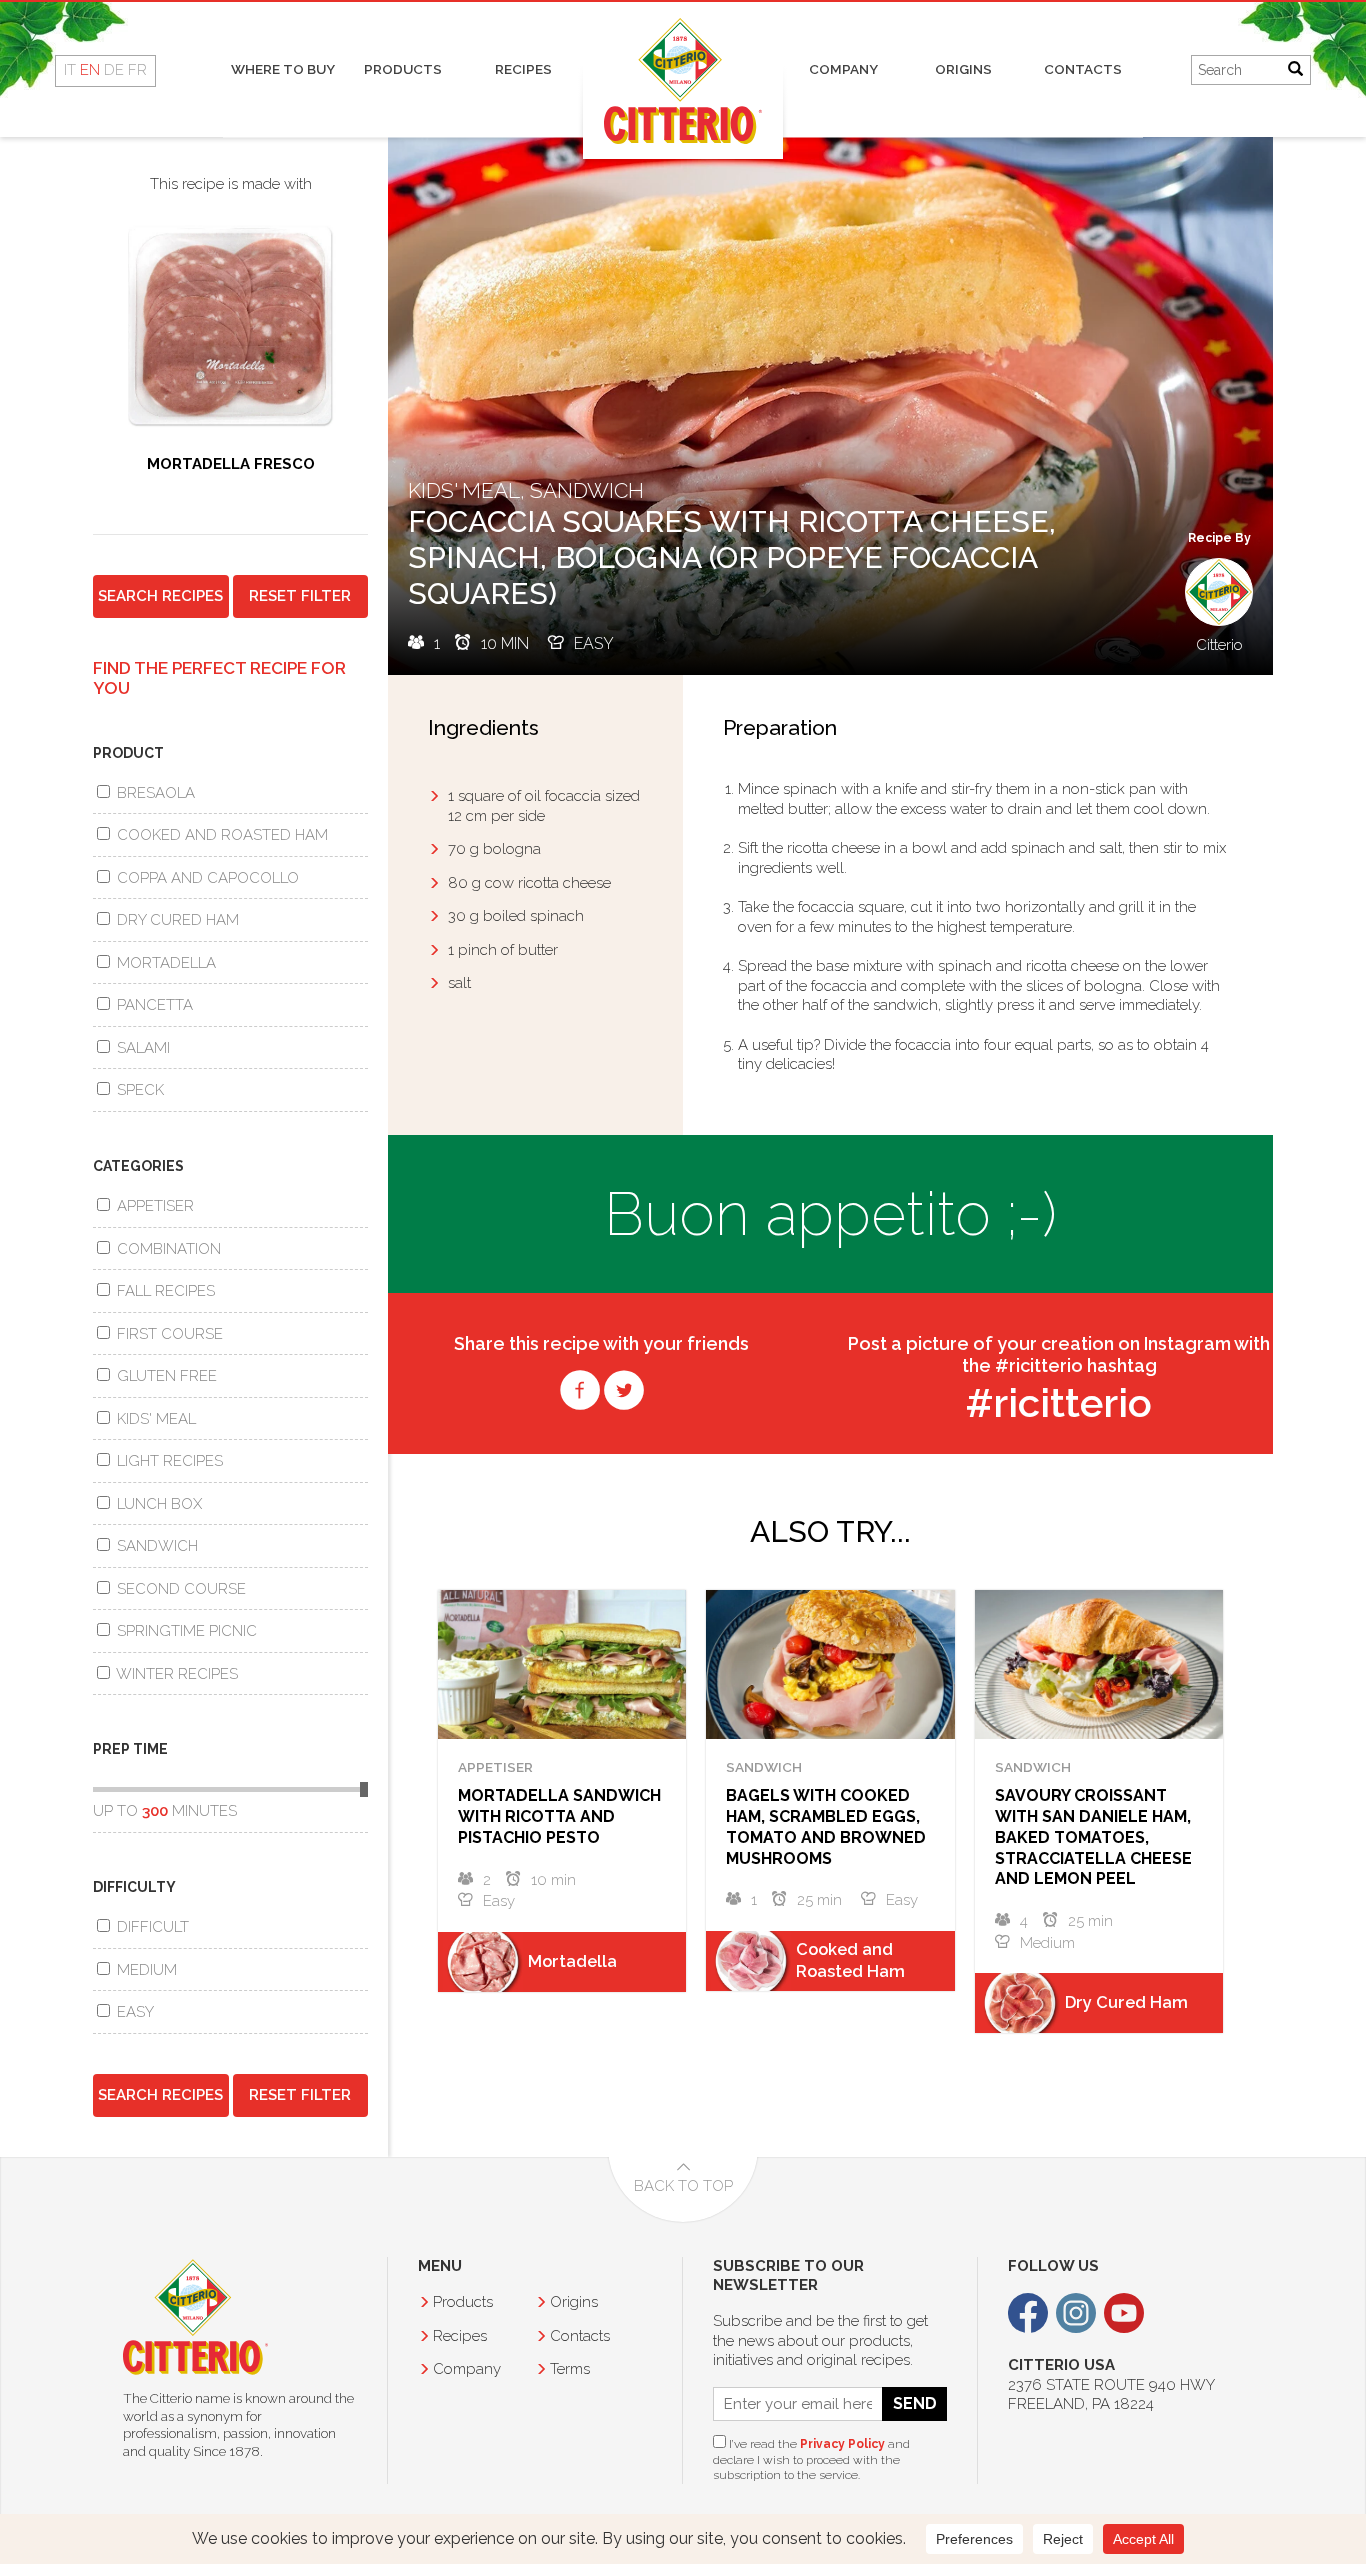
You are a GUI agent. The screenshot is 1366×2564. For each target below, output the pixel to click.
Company (843, 69)
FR (137, 70)
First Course (168, 1334)
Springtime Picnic (185, 1631)
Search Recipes (160, 596)
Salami (141, 1048)
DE (114, 70)
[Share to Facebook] (580, 1401)
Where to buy (283, 69)
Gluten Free (165, 1376)
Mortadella (164, 963)
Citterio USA (195, 2317)
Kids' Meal (154, 1419)
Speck (138, 1090)
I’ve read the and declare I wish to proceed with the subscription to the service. (811, 2459)
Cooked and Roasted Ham (220, 835)
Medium (145, 1970)
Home (683, 80)
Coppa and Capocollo (206, 878)
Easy (133, 2012)
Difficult (151, 1927)
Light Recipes (168, 1461)
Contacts (1083, 69)
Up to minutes (165, 1811)
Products (403, 69)
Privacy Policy (842, 2444)
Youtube (1124, 2313)
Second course (179, 1589)
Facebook (1028, 2313)
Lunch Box (157, 1504)
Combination (167, 1249)
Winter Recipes (175, 1674)
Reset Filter (300, 596)
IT (70, 70)
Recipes (523, 69)
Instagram (1076, 2313)
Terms (570, 2369)
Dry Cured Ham (176, 920)
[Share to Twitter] (624, 1401)
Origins (963, 69)
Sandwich (155, 1546)
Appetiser (153, 1206)
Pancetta (153, 1005)
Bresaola (154, 793)
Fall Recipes (164, 1291)
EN (90, 70)
